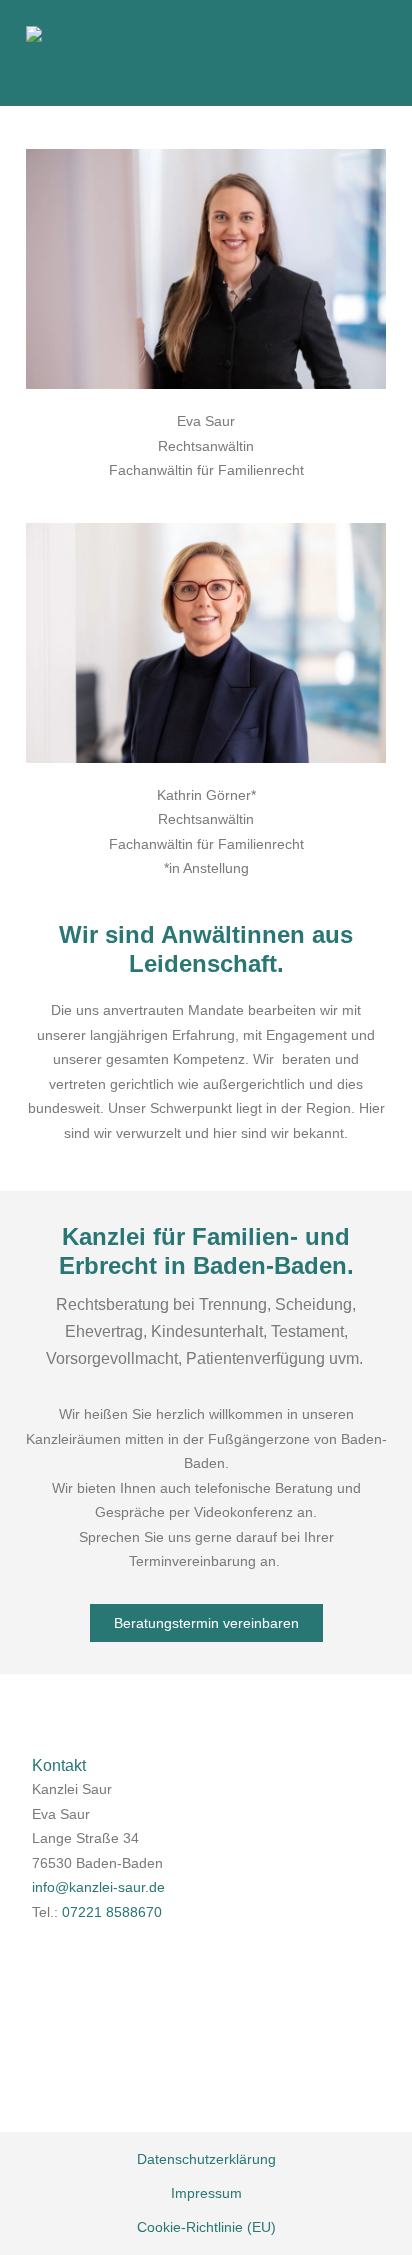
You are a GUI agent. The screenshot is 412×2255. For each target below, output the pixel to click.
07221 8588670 (112, 1912)
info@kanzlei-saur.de (98, 1887)
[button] (364, 54)
